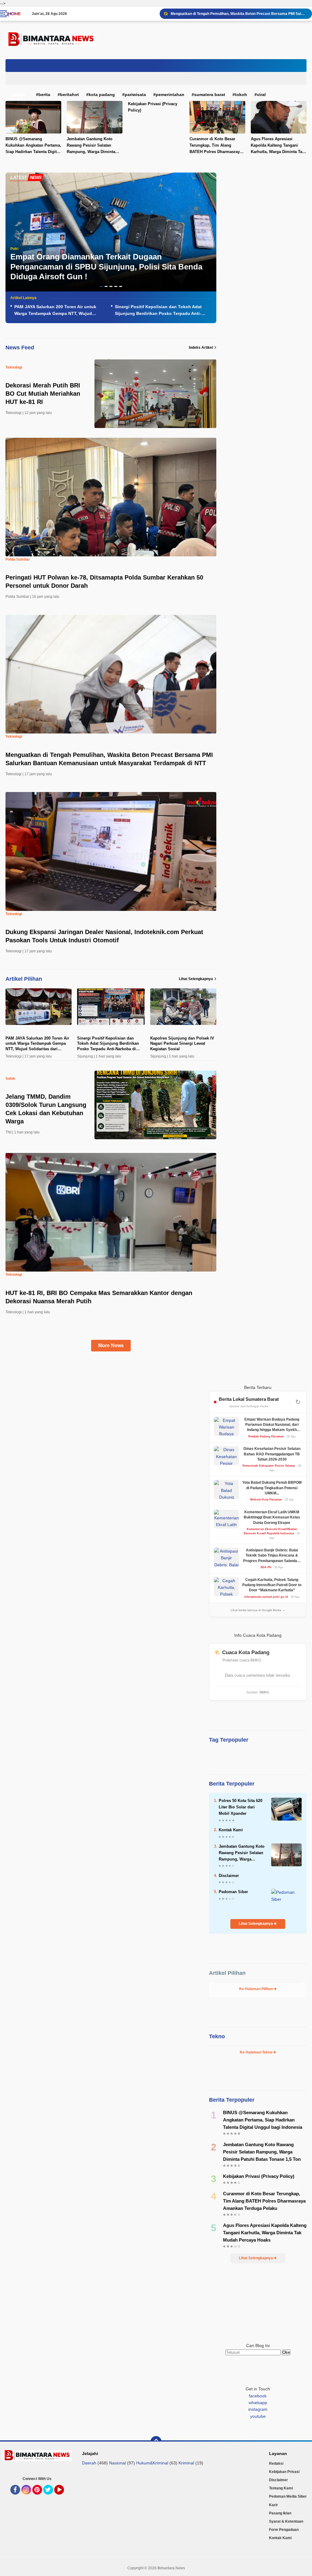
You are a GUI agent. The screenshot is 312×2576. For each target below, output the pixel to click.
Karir (273, 2505)
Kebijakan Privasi (284, 2472)
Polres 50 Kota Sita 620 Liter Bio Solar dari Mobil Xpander (241, 1807)
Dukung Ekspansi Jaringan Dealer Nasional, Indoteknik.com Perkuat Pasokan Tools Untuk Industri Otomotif (239, 14)
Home (14, 14)
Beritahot (69, 95)
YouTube (63, 2498)
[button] (101, 286)
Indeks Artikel (201, 348)
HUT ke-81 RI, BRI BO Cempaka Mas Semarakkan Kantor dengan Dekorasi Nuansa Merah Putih (99, 1297)
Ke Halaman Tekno (257, 2052)
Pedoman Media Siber (288, 2496)
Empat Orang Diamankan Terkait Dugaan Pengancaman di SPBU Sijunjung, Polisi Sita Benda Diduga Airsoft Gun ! (106, 267)
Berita (44, 95)
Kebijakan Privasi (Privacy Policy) (153, 107)
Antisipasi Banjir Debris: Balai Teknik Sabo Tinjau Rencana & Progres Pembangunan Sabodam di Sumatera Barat (272, 1556)
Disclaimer (229, 1876)
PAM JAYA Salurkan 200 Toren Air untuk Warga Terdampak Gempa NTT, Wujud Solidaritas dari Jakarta (55, 311)
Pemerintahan (170, 95)
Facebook (20, 2498)
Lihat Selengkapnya (196, 979)
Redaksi (276, 2464)
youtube (258, 2416)
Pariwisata (135, 95)
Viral (261, 95)
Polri (14, 249)
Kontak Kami (231, 1830)
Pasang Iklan (280, 2513)
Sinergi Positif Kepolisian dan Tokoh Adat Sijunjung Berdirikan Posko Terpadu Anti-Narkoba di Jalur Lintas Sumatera (158, 311)
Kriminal (186, 2463)
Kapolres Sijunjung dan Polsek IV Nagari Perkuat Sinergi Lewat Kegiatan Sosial (182, 1044)
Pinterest (41, 2498)
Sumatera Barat (210, 95)
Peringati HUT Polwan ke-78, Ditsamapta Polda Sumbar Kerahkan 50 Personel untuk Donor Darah (104, 582)
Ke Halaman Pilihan (257, 1989)
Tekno (217, 2036)
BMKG (264, 1692)
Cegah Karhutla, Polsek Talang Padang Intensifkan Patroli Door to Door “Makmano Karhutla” (272, 1585)
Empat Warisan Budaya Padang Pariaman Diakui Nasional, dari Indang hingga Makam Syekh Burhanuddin (272, 1425)
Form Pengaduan (284, 2530)
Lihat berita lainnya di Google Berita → (258, 1610)
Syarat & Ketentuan (286, 2521)
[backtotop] (156, 2442)
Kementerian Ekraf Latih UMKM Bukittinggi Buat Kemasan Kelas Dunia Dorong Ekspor (272, 1517)
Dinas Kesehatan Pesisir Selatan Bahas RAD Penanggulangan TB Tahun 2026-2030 (272, 1454)
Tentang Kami (281, 2488)
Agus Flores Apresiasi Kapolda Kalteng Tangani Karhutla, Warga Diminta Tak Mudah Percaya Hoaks (265, 2233)
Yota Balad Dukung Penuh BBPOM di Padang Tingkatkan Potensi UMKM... (272, 1488)
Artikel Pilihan (227, 1973)
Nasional (117, 2463)
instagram (258, 2409)
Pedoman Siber (233, 1892)
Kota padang (102, 95)
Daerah (89, 2463)
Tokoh (241, 95)
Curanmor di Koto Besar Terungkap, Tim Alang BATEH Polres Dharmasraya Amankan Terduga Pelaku (216, 146)
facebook (258, 2396)
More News (111, 1345)
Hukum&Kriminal (152, 2463)
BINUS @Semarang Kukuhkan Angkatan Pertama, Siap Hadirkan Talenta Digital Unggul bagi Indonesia (263, 2120)
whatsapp (258, 2403)
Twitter (50, 2498)
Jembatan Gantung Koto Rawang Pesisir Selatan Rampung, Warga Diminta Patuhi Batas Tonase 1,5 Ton (93, 146)
